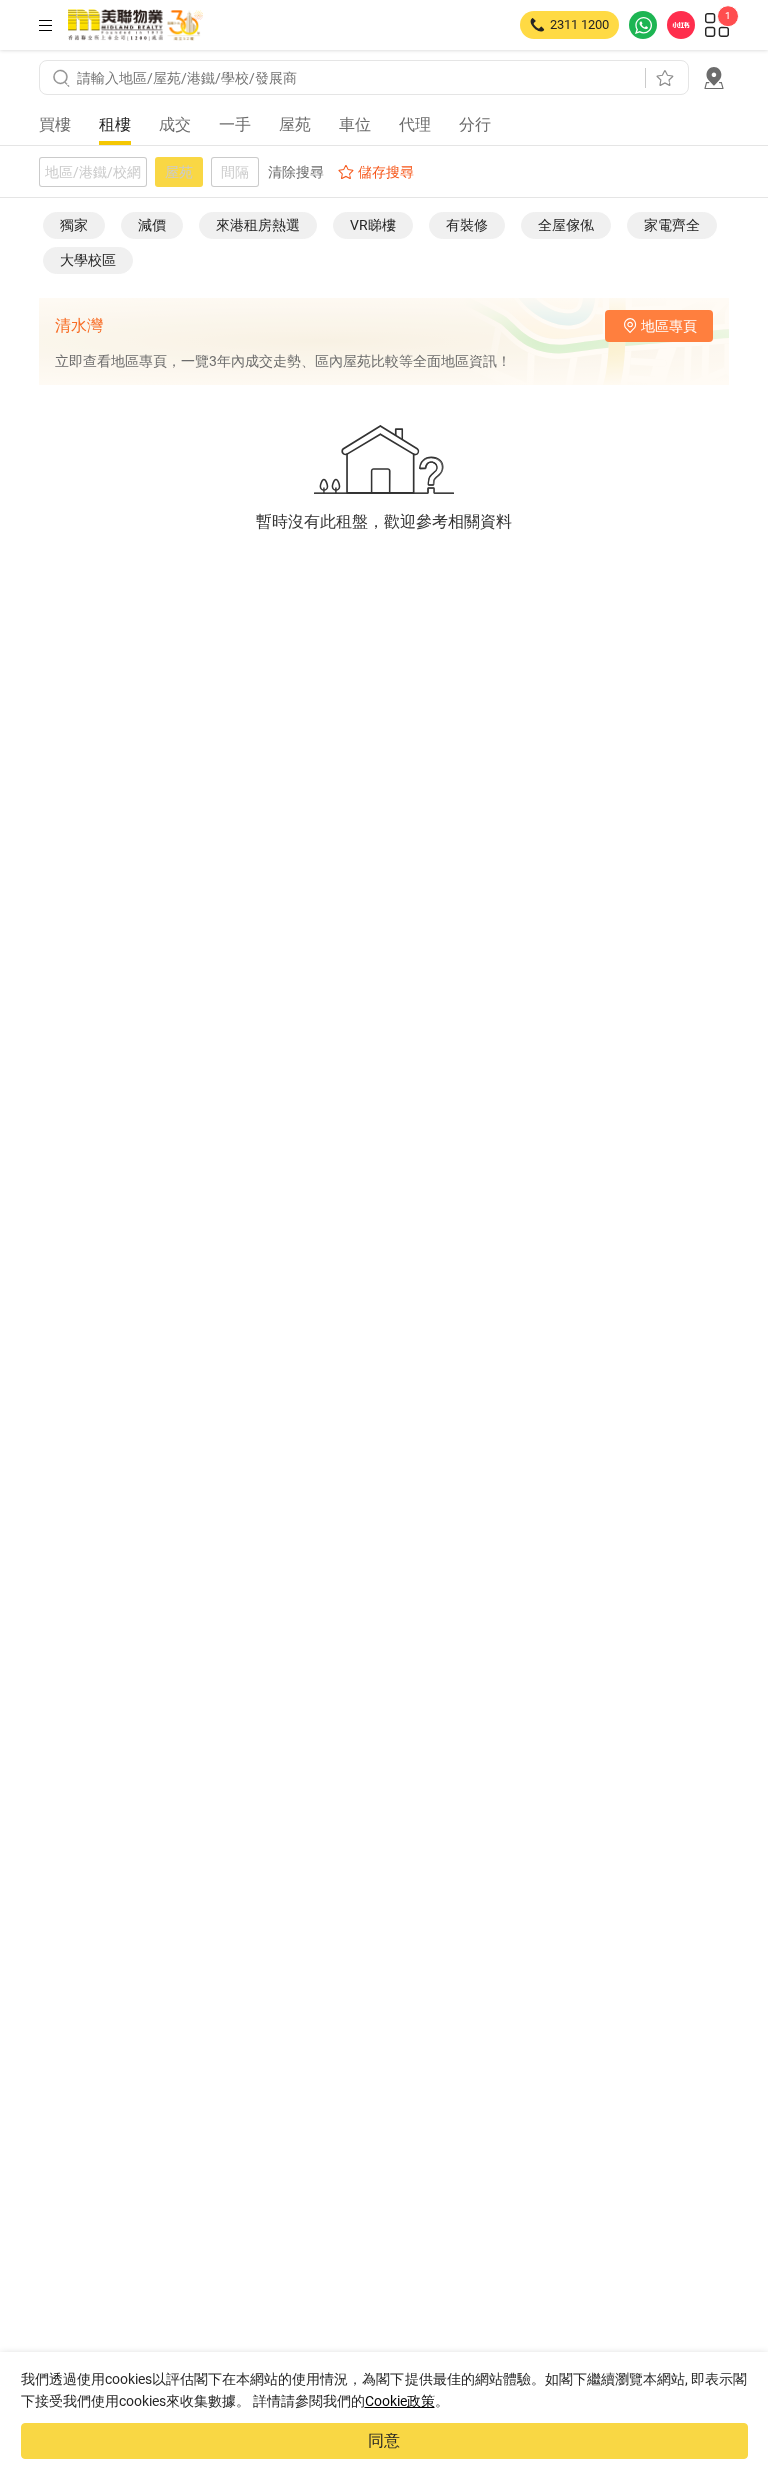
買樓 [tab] (55, 124)
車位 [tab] (355, 124)
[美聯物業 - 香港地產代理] (135, 25)
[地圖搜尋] (714, 78)
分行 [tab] (475, 124)
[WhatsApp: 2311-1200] (643, 25)
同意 (384, 2440)
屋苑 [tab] (295, 124)
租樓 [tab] (115, 124)
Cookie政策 (400, 2401)
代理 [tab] (415, 124)
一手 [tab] (235, 124)
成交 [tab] (175, 124)
